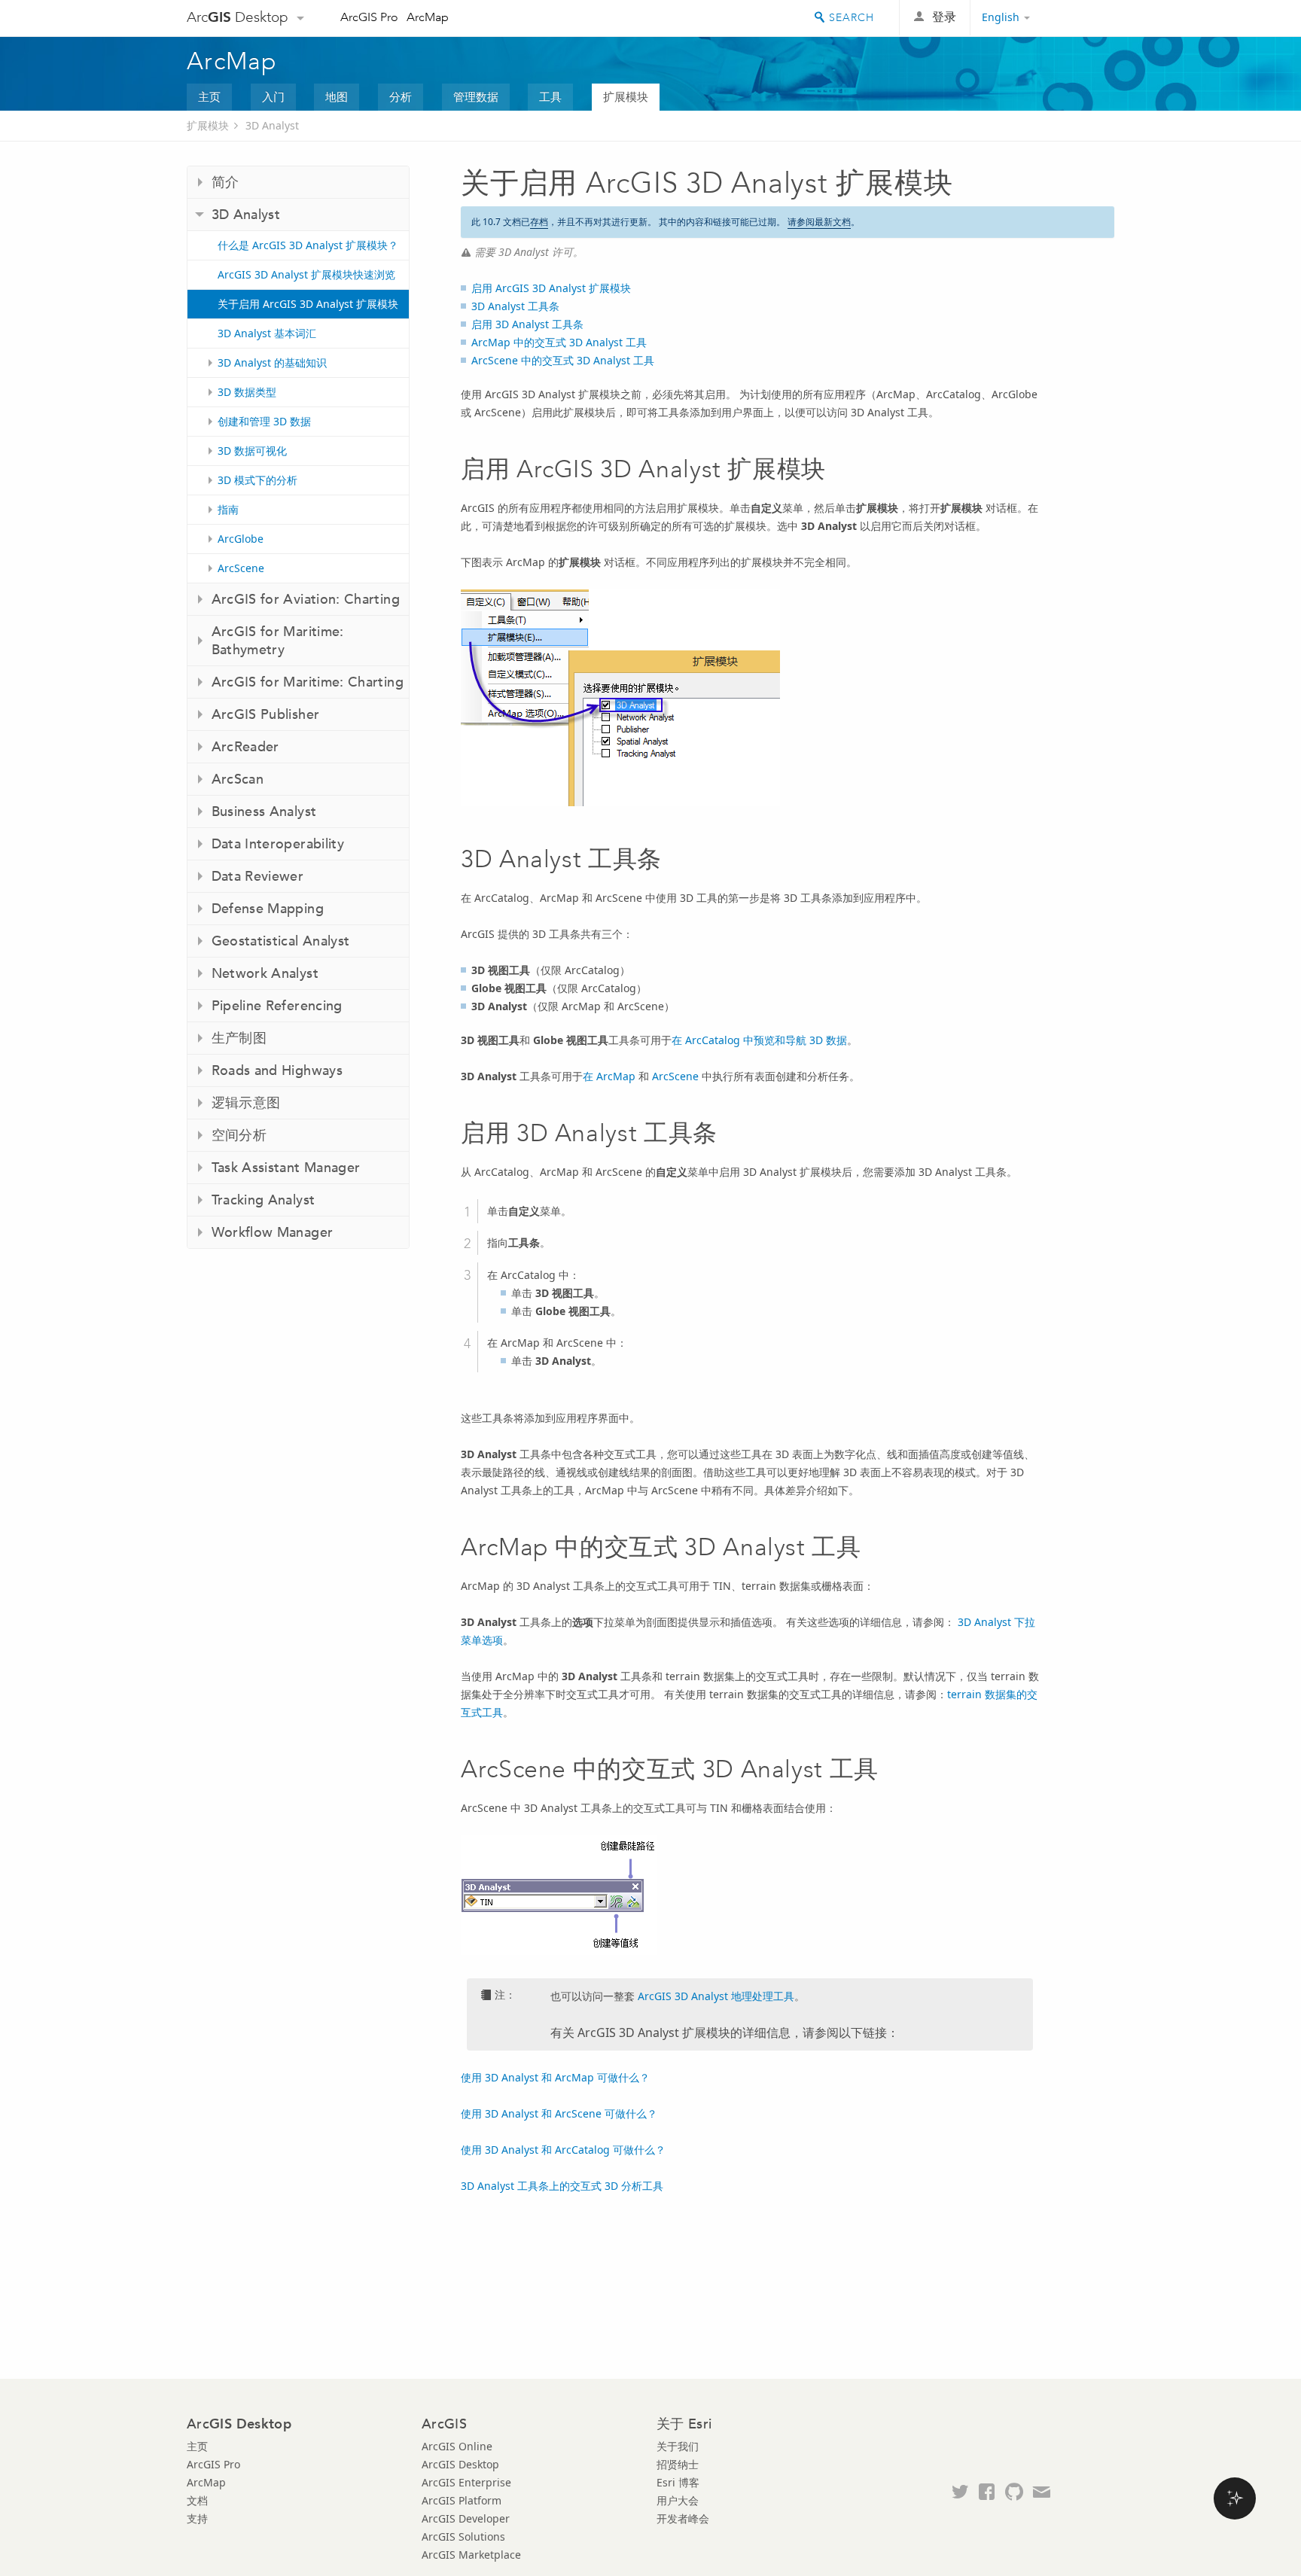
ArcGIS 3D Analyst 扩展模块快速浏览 (306, 274)
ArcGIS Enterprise (466, 2482)
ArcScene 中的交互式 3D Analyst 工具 (563, 360)
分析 (401, 96)
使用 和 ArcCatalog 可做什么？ (563, 2150)
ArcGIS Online (457, 2446)
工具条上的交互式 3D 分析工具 (562, 2186)
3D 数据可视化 (252, 451)
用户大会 (678, 2500)
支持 (197, 2518)
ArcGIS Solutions (463, 2536)
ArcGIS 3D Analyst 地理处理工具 (716, 1996)
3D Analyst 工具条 (515, 306)
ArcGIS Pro (369, 17)
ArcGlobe (241, 539)
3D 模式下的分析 (257, 480)
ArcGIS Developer (466, 2518)
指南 (228, 509)
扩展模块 (626, 96)
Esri (1082, 18)
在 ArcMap (609, 1076)
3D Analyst (272, 125)
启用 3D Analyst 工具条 (527, 324)
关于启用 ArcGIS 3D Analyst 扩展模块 (308, 304)
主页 (209, 96)
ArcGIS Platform (462, 2500)
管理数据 (476, 96)
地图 (337, 96)
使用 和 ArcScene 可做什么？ (559, 2113)
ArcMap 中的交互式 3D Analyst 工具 (559, 342)
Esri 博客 (678, 2482)
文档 (197, 2500)
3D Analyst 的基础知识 (272, 362)
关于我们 (678, 2446)
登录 (944, 17)
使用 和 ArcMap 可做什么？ (555, 2077)
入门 (273, 96)
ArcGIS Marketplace (471, 2555)
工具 (550, 96)
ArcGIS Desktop (460, 2464)
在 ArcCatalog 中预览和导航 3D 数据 (759, 1040)
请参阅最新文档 (819, 222)
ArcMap (428, 17)
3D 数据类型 (247, 392)
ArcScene (241, 568)
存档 (539, 222)
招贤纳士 (678, 2464)
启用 (551, 288)
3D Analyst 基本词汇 (267, 333)
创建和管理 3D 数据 (264, 421)
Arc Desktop (238, 17)
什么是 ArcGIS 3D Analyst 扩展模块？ (308, 245)
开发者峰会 (683, 2518)
